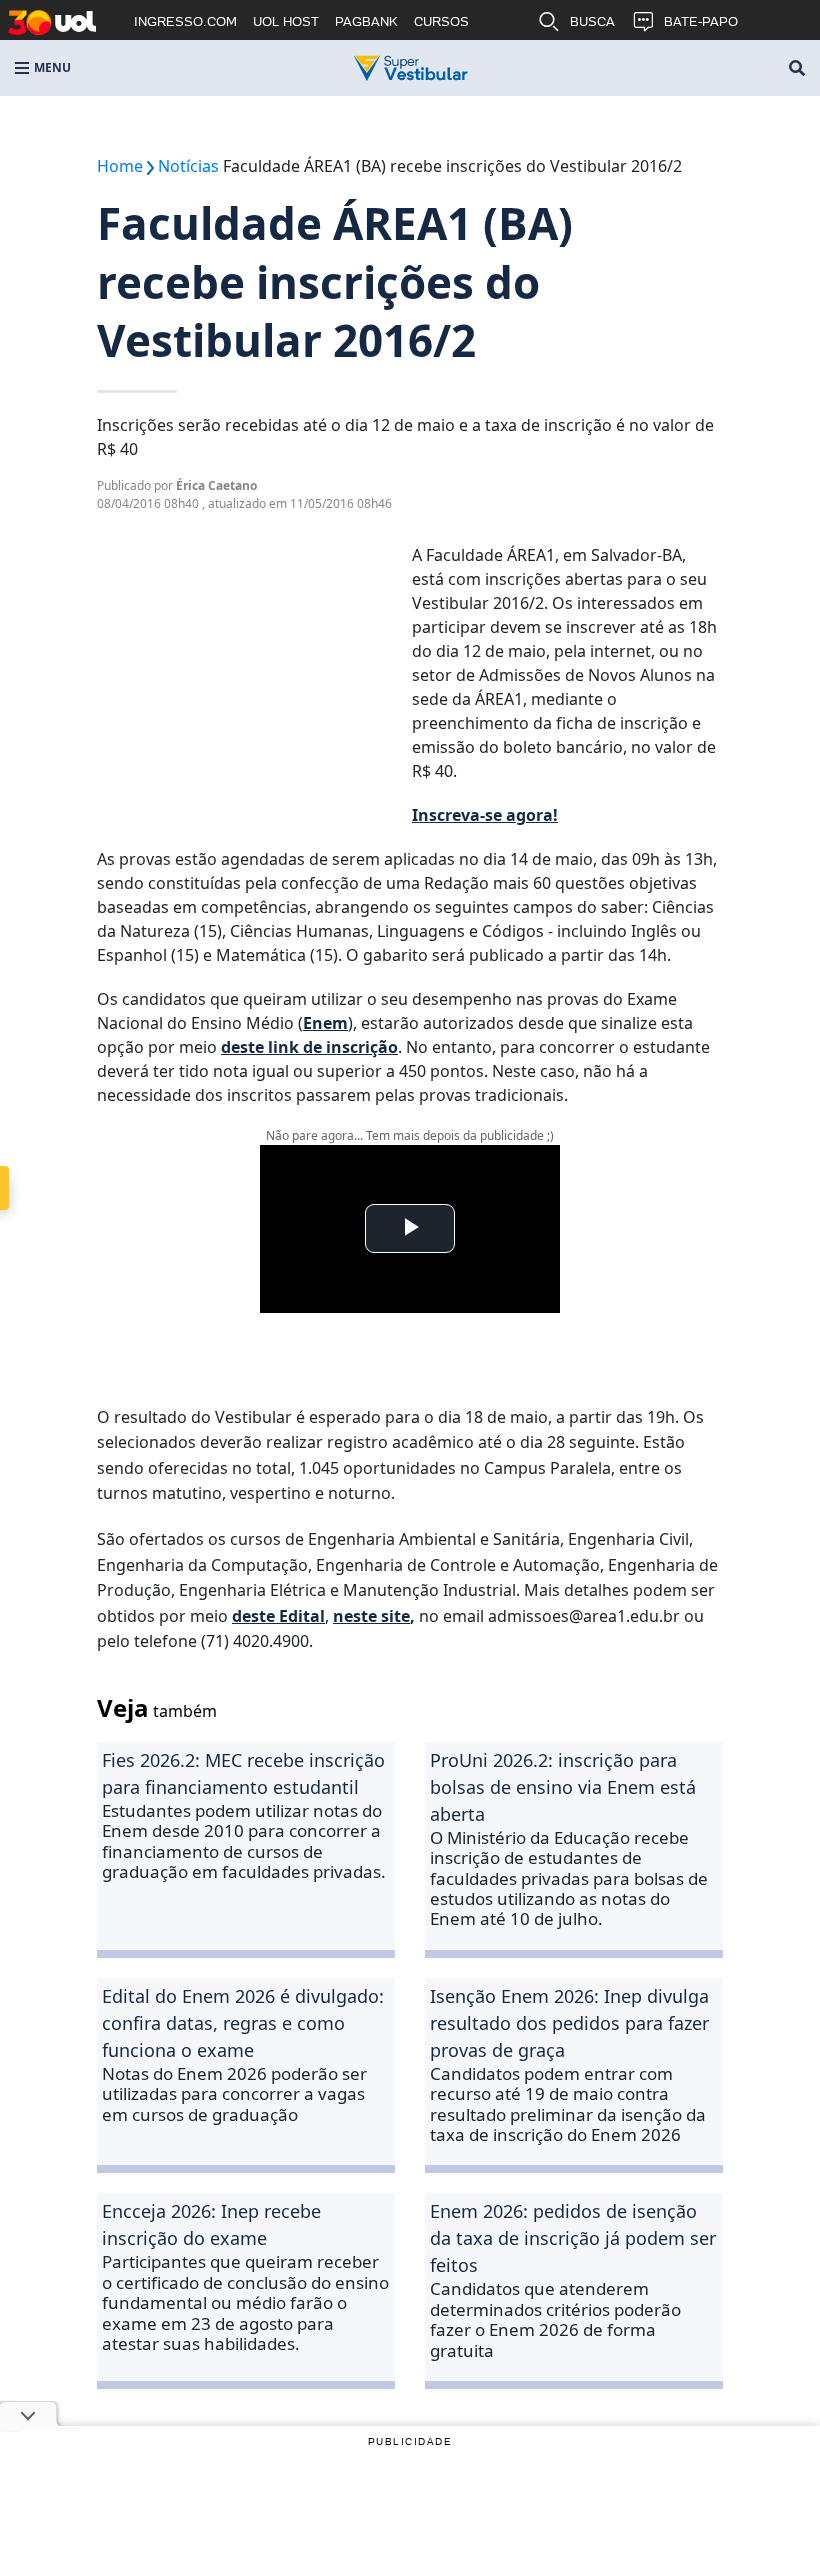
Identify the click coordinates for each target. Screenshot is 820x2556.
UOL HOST (286, 21)
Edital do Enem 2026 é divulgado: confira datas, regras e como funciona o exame (243, 2023)
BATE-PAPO (701, 21)
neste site (371, 1616)
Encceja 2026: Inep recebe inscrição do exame (211, 2224)
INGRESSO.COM (185, 21)
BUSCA (592, 21)
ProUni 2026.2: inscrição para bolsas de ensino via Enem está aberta (563, 1787)
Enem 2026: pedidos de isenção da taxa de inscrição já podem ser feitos (573, 2238)
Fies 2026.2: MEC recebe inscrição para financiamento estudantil (243, 1773)
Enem (325, 1023)
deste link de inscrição (309, 1047)
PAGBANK (366, 21)
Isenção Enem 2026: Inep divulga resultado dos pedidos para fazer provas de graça (569, 2023)
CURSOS (441, 21)
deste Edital (278, 1616)
